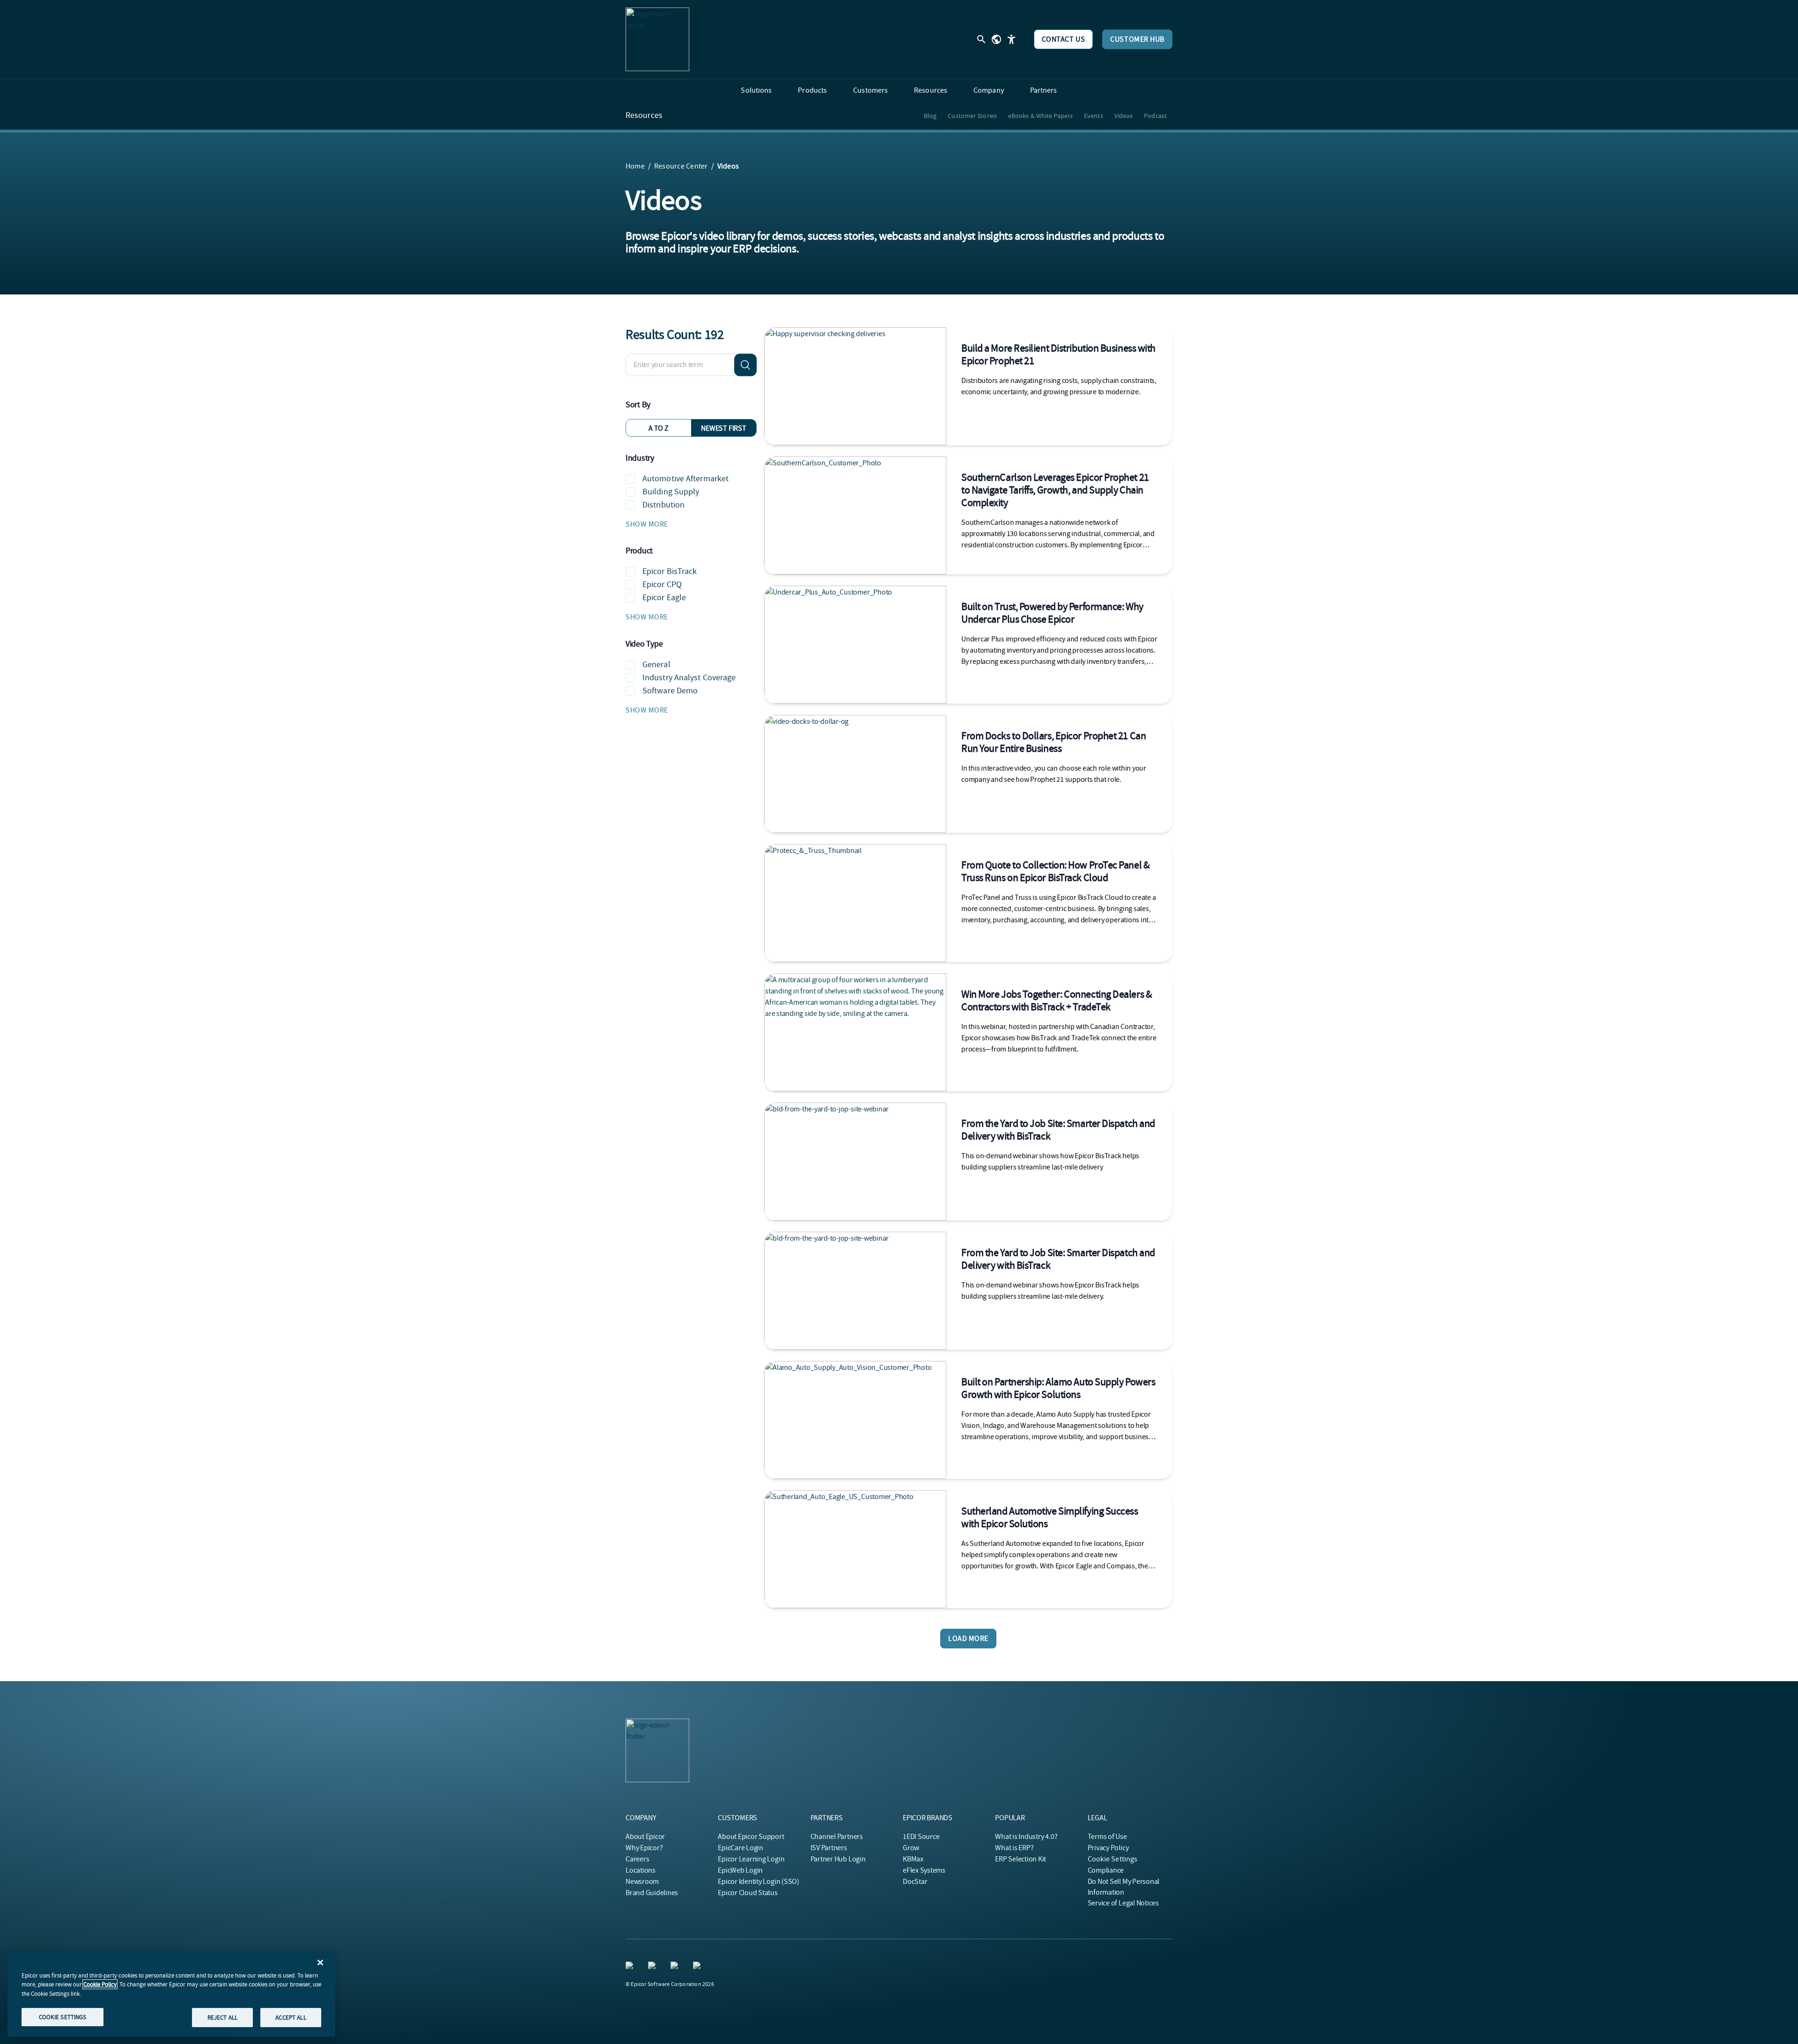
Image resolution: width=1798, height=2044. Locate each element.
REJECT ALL (222, 2017)
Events (1094, 116)
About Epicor (645, 1837)
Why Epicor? (644, 1848)
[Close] (320, 1963)
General (656, 665)
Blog (930, 116)
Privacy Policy (1108, 1848)
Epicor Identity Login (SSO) (759, 1882)
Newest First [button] (723, 428)
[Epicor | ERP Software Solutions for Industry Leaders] (657, 39)
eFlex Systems (924, 1870)
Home (635, 166)
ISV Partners (829, 1848)
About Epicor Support (751, 1837)
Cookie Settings (1113, 1859)
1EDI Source (921, 1837)
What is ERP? (1014, 1848)
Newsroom (642, 1882)
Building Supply (671, 492)
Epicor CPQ (662, 585)
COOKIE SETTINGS (63, 2017)
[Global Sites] (996, 39)
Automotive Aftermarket (685, 479)
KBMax (913, 1859)
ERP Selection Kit (1021, 1859)
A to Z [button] (659, 428)
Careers (637, 1859)
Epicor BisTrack (670, 571)
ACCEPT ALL (291, 2017)
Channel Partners (837, 1837)
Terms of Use (1107, 1837)
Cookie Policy (100, 1984)
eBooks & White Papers (1040, 116)
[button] (691, 524)
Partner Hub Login (838, 1859)
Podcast (1155, 116)
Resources (644, 116)
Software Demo (670, 691)
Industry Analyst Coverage (689, 678)
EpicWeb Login (740, 1870)
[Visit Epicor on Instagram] (654, 1967)
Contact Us (1064, 39)
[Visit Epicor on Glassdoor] (676, 1967)
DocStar (915, 1882)
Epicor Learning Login (751, 1859)
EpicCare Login (741, 1848)
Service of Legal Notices (1123, 1903)
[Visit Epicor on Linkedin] (631, 1967)
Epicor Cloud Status (748, 1893)
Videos (1124, 116)
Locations (641, 1870)
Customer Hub (1137, 39)
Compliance (1106, 1870)
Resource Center (681, 166)
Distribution (663, 505)
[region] (171, 1994)
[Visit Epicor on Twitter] (699, 1967)
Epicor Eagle (664, 598)
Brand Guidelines (652, 1893)
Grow (911, 1848)
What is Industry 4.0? (1026, 1837)
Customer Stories (972, 116)
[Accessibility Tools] (1011, 39)
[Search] (745, 365)
